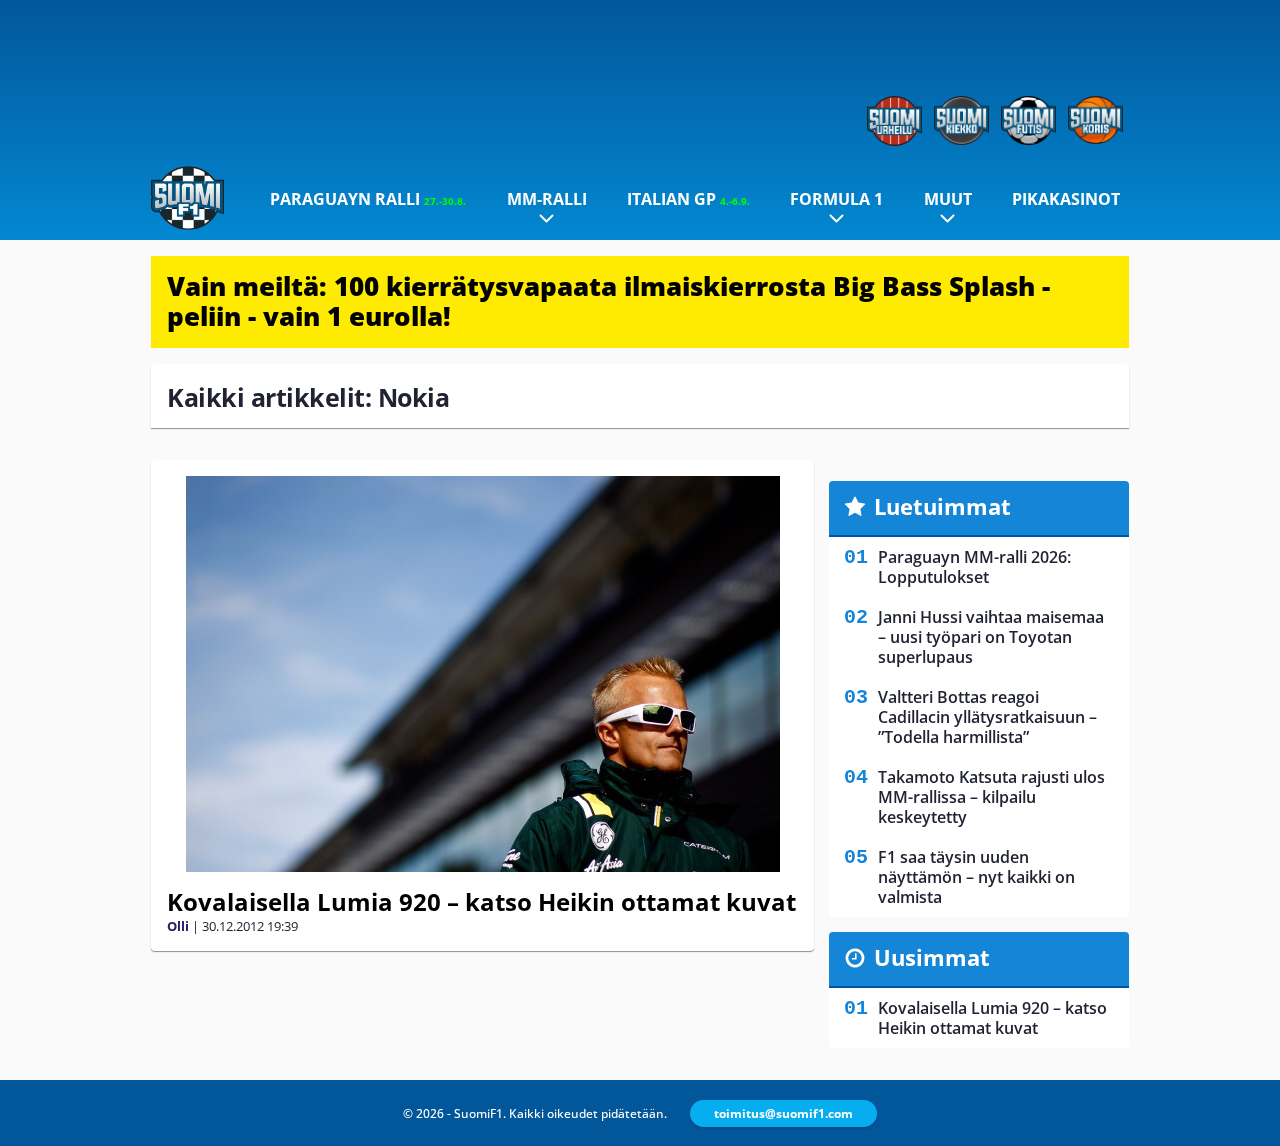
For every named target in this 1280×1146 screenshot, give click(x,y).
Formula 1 (836, 199)
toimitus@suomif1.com (783, 1113)
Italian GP (688, 199)
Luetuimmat (942, 506)
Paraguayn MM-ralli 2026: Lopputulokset (974, 567)
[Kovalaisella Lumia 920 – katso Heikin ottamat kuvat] (482, 674)
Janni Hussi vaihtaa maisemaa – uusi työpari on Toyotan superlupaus (991, 637)
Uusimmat (932, 957)
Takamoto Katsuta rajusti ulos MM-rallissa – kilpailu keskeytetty (991, 797)
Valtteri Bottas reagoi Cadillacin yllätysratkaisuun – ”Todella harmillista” (987, 717)
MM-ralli (547, 199)
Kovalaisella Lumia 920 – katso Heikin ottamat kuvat (481, 901)
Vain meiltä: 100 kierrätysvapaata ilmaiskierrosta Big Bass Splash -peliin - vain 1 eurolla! (608, 301)
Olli (178, 926)
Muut (948, 199)
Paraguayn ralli (368, 199)
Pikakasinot (1066, 199)
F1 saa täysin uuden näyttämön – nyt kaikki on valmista (976, 877)
